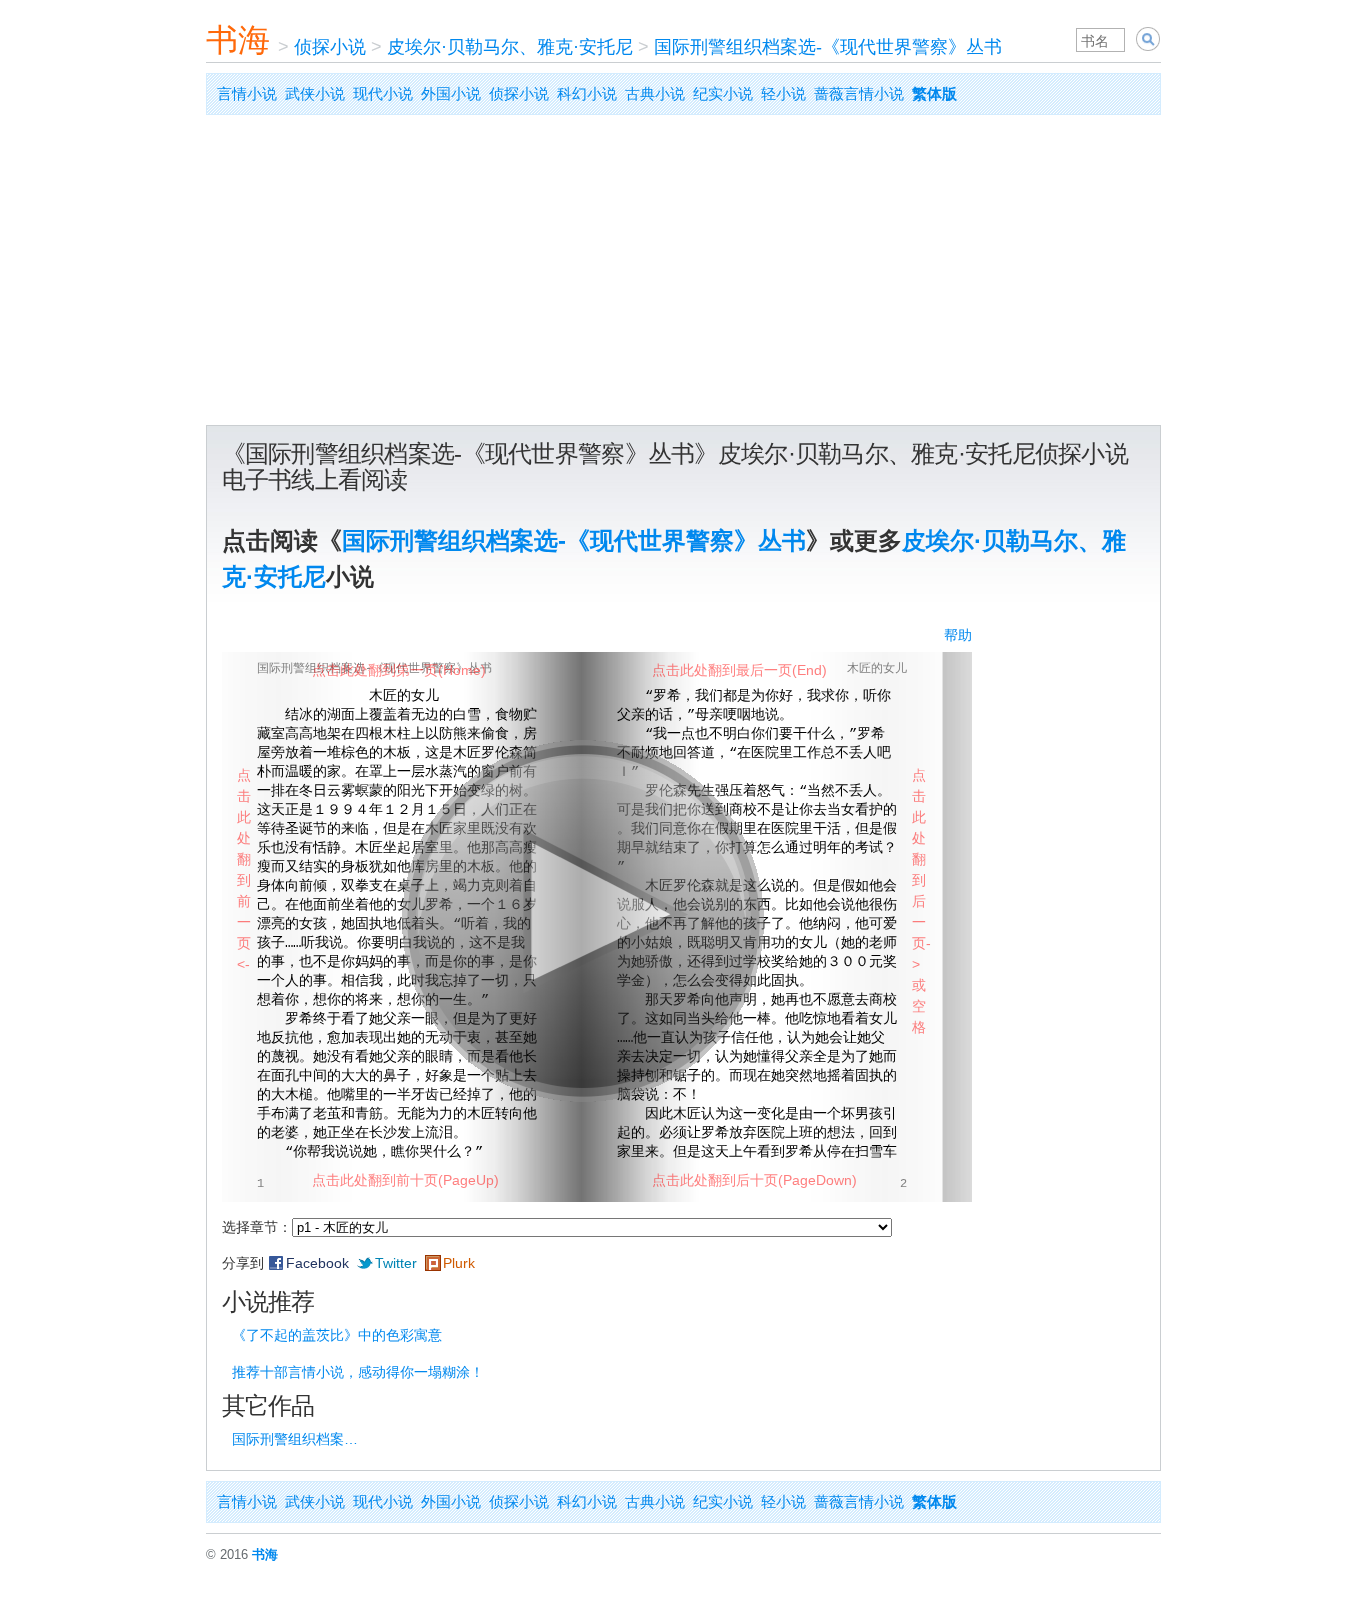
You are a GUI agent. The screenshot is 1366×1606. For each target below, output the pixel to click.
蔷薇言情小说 (859, 93)
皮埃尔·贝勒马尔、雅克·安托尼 (510, 47)
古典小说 (655, 93)
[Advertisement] (683, 275)
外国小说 (451, 93)
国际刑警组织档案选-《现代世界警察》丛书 (828, 47)
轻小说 (783, 93)
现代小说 (383, 93)
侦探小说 (330, 47)
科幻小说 (587, 93)
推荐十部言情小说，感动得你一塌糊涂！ (358, 1372)
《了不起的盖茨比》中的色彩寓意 (337, 1335)
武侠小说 (315, 93)
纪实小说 (723, 93)
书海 (238, 40)
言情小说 (247, 93)
